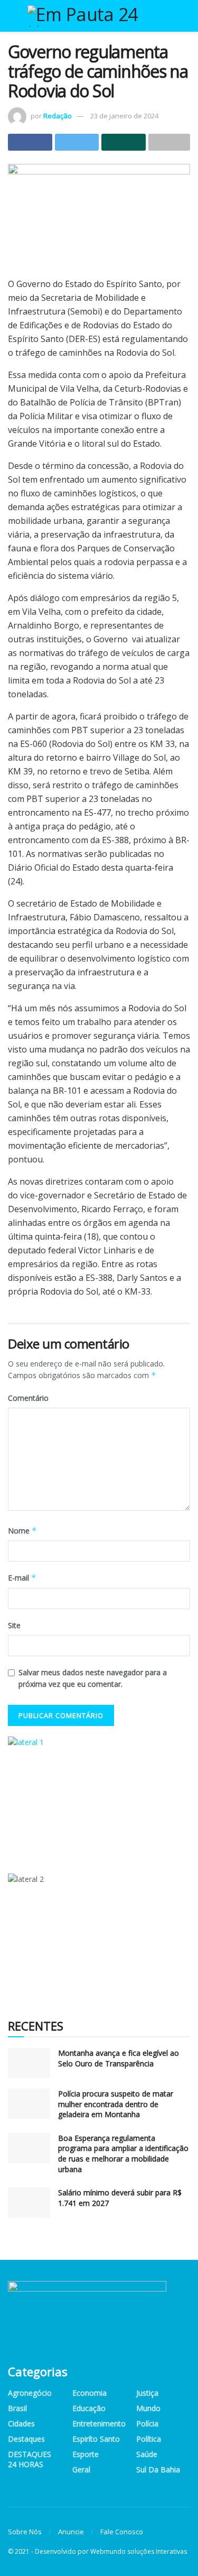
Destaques (26, 2439)
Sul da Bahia (158, 2469)
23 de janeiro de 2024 (124, 116)
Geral (81, 2469)
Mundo (148, 2408)
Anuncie (71, 2532)
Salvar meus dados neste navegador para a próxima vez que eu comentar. (93, 1678)
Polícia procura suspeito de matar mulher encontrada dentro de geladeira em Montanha (116, 2104)
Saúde (147, 2454)
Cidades (21, 2423)
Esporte (86, 2454)
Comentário (28, 1398)
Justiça (147, 2393)
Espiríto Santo (96, 2439)
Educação (89, 2408)
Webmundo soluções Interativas (139, 2551)
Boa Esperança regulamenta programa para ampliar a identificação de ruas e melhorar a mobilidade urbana (123, 2154)
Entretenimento (99, 2423)
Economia (89, 2393)
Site (14, 1625)
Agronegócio (30, 2393)
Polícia (147, 2423)
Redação (58, 116)
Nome (22, 1531)
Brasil (17, 2408)
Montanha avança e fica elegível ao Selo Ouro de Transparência (119, 2058)
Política (149, 2439)
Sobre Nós (25, 2532)
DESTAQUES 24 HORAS (30, 2459)
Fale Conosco (122, 2532)
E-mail (22, 1578)
